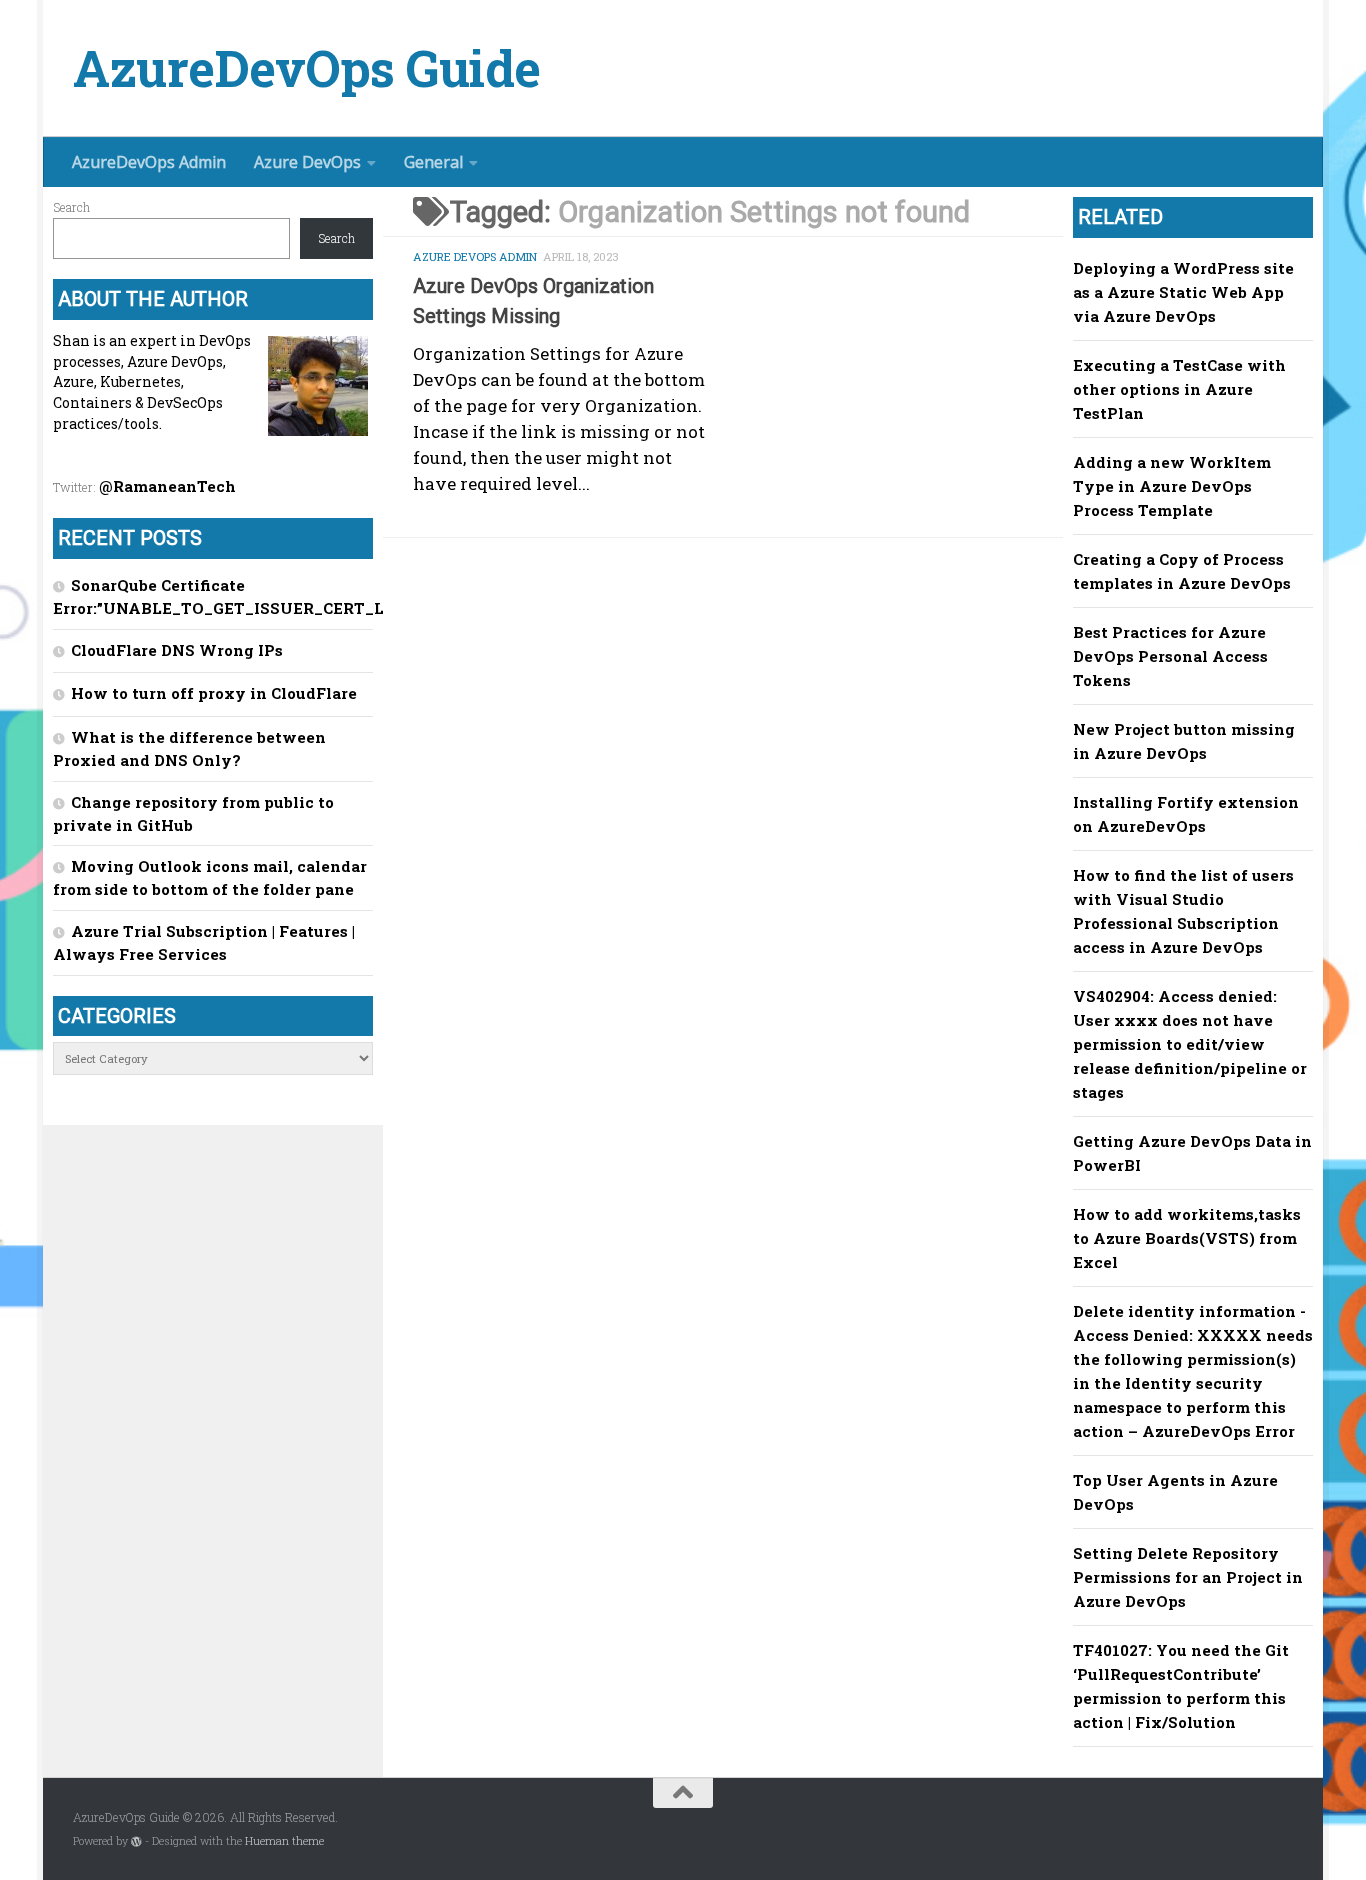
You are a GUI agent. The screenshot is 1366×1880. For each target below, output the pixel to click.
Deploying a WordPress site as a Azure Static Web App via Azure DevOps (1183, 292)
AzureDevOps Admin (149, 162)
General (433, 162)
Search (71, 207)
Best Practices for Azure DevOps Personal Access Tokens (1170, 656)
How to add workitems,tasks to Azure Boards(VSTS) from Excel (1187, 1238)
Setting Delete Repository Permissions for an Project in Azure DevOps (1188, 1577)
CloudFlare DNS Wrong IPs (177, 650)
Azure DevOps (307, 162)
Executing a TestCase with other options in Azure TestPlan (1179, 389)
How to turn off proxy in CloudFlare (214, 693)
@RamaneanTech (167, 486)
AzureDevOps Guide (307, 68)
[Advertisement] (738, 708)
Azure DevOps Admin (475, 256)
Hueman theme (284, 1841)
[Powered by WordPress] (136, 1841)
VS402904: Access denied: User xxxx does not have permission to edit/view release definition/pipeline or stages (1190, 1044)
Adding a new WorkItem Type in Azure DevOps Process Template (1172, 486)
